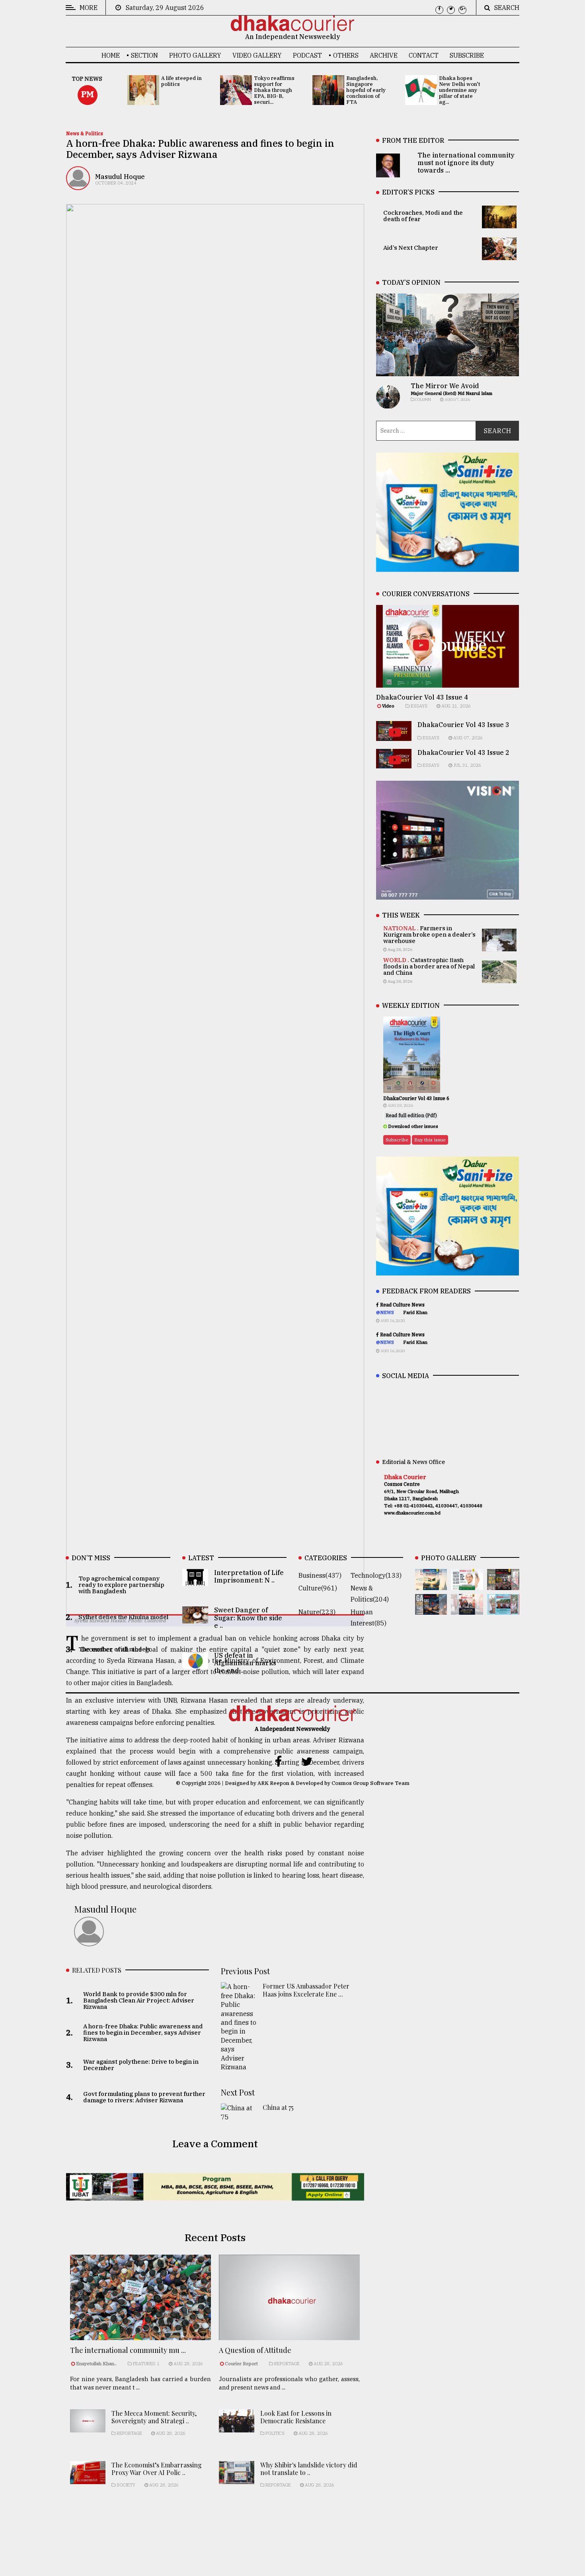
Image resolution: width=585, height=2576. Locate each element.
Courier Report (242, 2364)
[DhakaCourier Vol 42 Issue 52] (503, 1609)
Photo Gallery (195, 55)
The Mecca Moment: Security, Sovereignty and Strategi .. (154, 2417)
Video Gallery (257, 55)
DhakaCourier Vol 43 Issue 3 (463, 725)
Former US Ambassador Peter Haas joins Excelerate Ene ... (306, 1990)
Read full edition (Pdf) (411, 1115)
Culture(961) (318, 1588)
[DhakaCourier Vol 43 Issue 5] (431, 1584)
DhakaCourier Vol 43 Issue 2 (463, 752)
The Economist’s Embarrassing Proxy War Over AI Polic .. (157, 2469)
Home (111, 55)
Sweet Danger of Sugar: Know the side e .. (248, 1618)
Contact (424, 55)
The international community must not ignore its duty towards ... (466, 163)
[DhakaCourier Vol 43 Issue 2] (431, 1609)
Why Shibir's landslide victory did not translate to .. (309, 2469)
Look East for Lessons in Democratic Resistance (296, 2417)
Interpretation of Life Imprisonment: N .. (249, 1576)
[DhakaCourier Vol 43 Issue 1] (467, 1609)
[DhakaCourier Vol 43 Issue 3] (503, 1584)
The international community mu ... (128, 2350)
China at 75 (278, 2107)
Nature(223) (317, 1612)
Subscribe (467, 55)
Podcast (307, 55)
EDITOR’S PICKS (408, 192)
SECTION (144, 55)
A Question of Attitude (255, 2350)
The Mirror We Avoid (445, 386)
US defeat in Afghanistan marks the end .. (245, 1663)
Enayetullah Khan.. (96, 2364)
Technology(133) (376, 1575)
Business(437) (320, 1575)
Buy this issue (430, 1140)
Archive (384, 55)
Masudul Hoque (120, 177)
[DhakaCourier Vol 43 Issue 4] (467, 1584)
